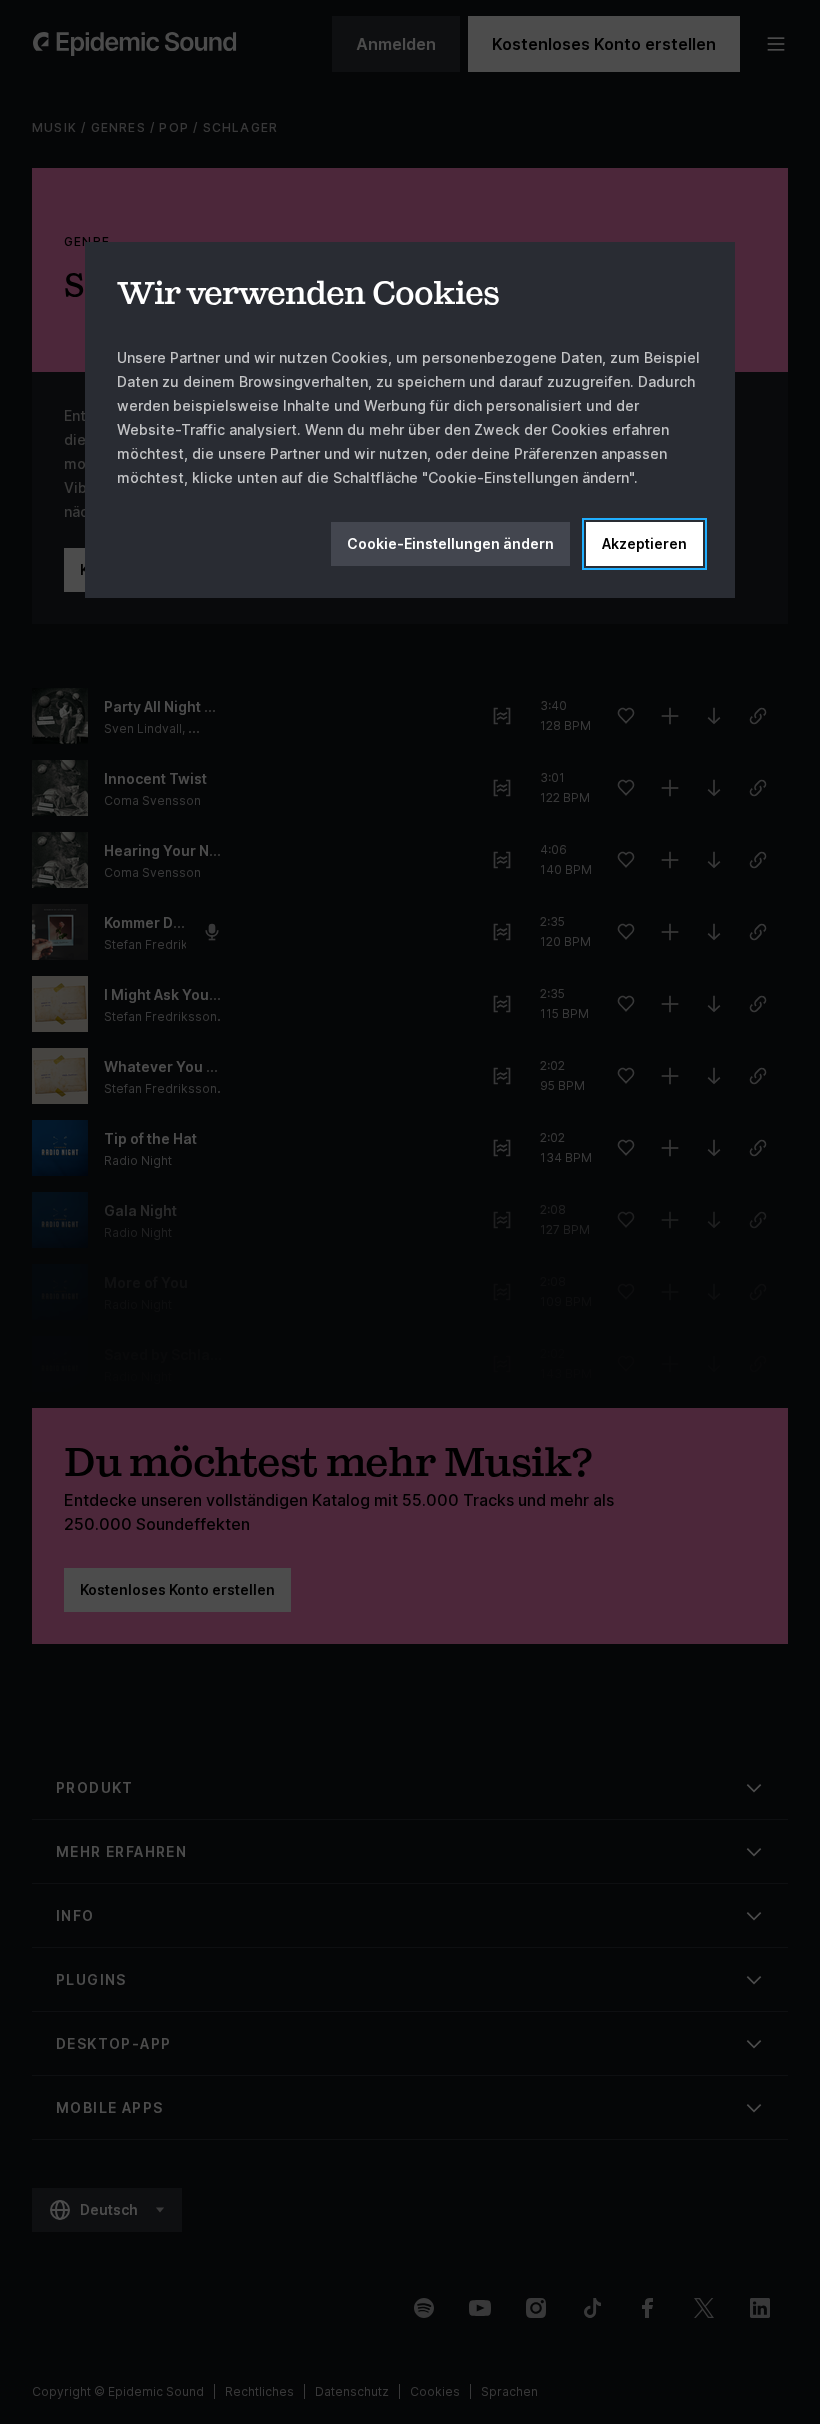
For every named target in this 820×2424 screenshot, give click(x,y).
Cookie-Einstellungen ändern (450, 543)
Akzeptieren (644, 543)
